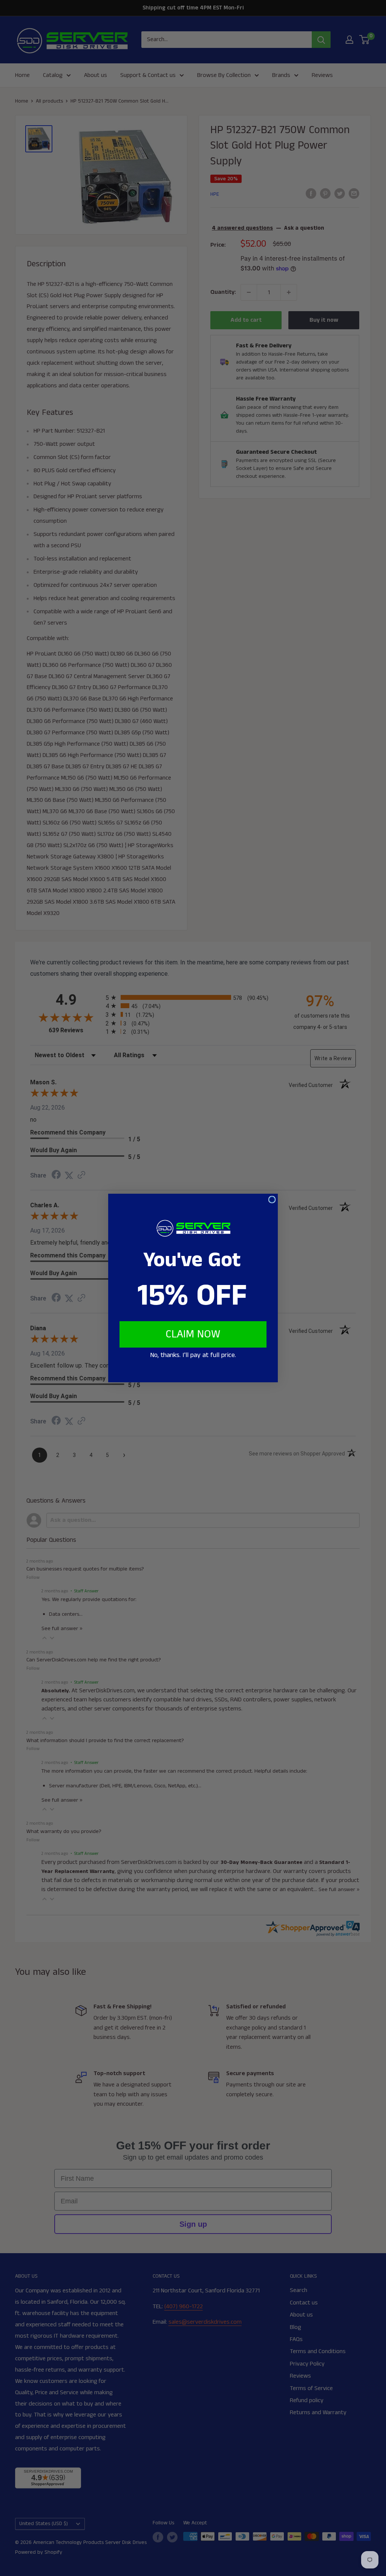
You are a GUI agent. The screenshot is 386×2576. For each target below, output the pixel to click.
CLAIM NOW (193, 1334)
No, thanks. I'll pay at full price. (193, 1355)
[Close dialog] (272, 1200)
